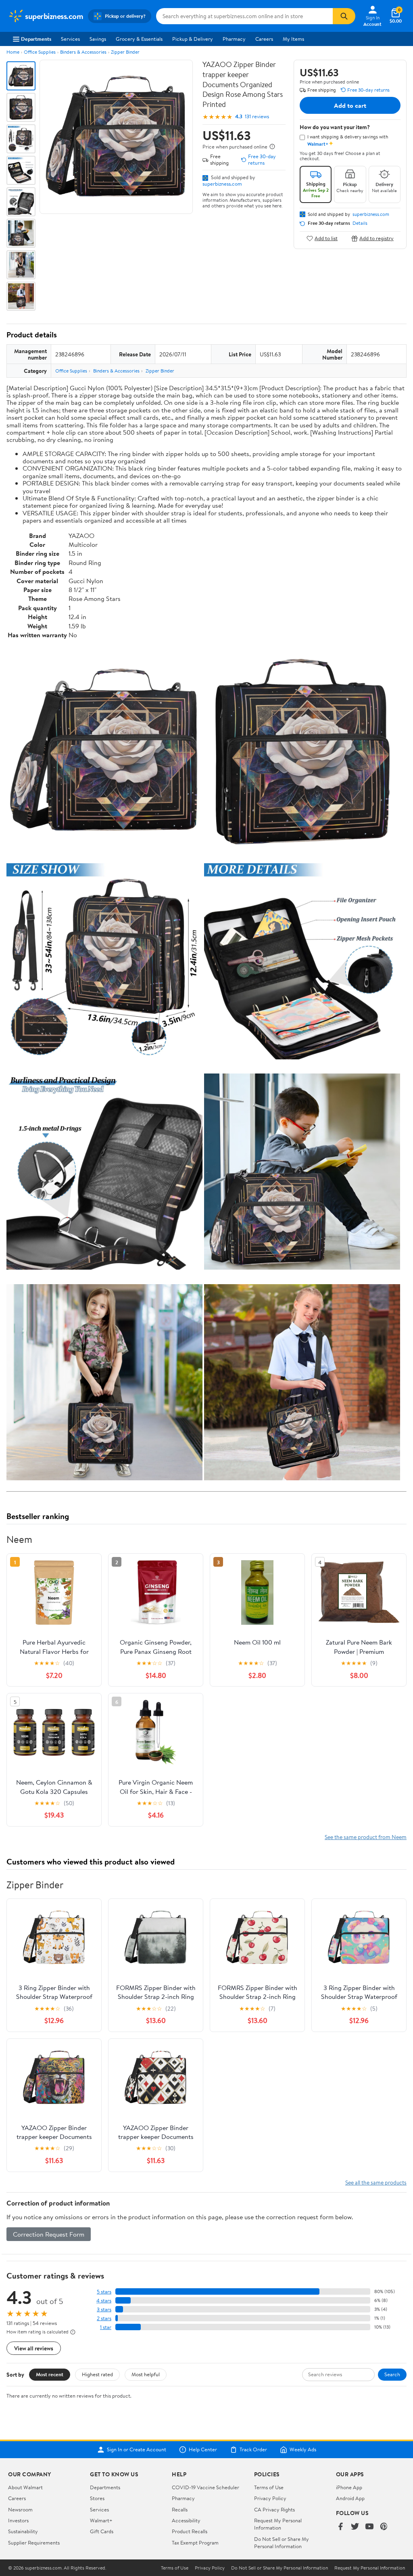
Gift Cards (102, 2531)
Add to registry (376, 238)
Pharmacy (234, 39)
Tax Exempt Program (195, 2543)
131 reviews (257, 116)
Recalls (180, 2509)
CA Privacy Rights (274, 2509)
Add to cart (350, 105)
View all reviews (34, 2348)
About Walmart (25, 2487)
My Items (293, 39)
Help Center (203, 2450)
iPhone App (349, 2487)
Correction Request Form (49, 2234)
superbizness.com (222, 184)
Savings (98, 39)
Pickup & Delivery (193, 39)
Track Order (253, 2450)
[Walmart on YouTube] (369, 2527)
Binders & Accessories (83, 52)
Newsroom (20, 2509)
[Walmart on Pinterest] (384, 2527)
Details (360, 223)
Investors (18, 2520)
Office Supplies (40, 52)
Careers (264, 39)
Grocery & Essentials (139, 39)
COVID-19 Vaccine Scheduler (205, 2487)
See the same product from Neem (366, 1837)
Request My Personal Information (278, 2524)
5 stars (104, 2292)
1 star (106, 2327)
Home (13, 52)
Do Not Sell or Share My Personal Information (282, 2543)
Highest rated (97, 2374)
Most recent (50, 2374)
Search (392, 2374)
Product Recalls (190, 2531)
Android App (350, 2498)
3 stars (104, 2309)
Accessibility (186, 2520)
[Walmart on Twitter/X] (355, 2527)
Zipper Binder (125, 52)
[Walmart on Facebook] (340, 2527)
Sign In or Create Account (137, 2450)
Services (70, 39)
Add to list (326, 238)
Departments (36, 39)
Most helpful (146, 2374)
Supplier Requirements (34, 2543)
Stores (97, 2498)
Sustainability (23, 2531)
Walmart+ (101, 2520)
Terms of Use (269, 2487)
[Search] (344, 16)
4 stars (104, 2301)
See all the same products (376, 2182)
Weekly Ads (303, 2450)
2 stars (104, 2318)
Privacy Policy (270, 2498)
